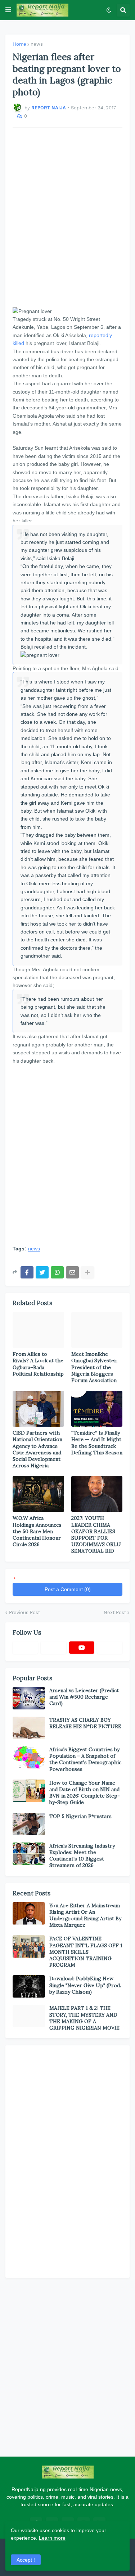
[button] (8, 10)
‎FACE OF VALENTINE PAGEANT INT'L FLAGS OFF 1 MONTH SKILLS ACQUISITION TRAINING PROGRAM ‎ (86, 1952)
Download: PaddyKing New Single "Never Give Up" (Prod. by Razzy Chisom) (85, 1985)
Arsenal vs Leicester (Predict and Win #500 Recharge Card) (84, 1697)
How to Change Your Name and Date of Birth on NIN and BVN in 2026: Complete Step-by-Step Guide (85, 1793)
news (37, 44)
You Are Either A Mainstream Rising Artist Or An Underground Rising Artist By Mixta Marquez (85, 1915)
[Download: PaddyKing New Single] (29, 1986)
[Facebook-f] (25, 1648)
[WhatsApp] (57, 1272)
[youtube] (82, 1648)
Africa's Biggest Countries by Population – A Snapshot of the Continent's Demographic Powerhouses (85, 1759)
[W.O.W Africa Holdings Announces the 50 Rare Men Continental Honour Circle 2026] (38, 1494)
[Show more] (87, 1272)
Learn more (52, 2538)
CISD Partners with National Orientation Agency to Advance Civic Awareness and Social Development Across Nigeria (37, 1449)
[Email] (72, 1272)
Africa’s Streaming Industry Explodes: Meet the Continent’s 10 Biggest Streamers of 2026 (82, 1856)
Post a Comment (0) (68, 1589)
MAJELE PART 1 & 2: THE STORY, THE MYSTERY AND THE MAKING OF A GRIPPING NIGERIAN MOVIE (84, 2018)
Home (19, 44)
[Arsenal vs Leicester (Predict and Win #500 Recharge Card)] (29, 1698)
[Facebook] (27, 1272)
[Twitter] (42, 1272)
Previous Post (24, 1612)
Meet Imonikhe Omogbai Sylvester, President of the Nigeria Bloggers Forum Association (94, 1367)
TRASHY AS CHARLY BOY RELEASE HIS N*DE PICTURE (85, 1723)
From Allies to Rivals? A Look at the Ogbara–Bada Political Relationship (38, 1364)
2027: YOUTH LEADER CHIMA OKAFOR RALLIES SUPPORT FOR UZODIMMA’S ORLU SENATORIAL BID (96, 1534)
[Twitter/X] (53, 1648)
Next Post (115, 1612)
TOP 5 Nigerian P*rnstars (80, 1816)
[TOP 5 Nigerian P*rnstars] (29, 1824)
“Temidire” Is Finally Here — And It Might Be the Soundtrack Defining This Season (97, 1443)
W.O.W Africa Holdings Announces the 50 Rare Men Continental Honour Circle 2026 (37, 1531)
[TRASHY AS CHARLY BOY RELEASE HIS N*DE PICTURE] (29, 1728)
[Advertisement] (67, 217)
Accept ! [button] (26, 2560)
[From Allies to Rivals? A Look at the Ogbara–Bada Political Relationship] (38, 1330)
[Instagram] (110, 1648)
